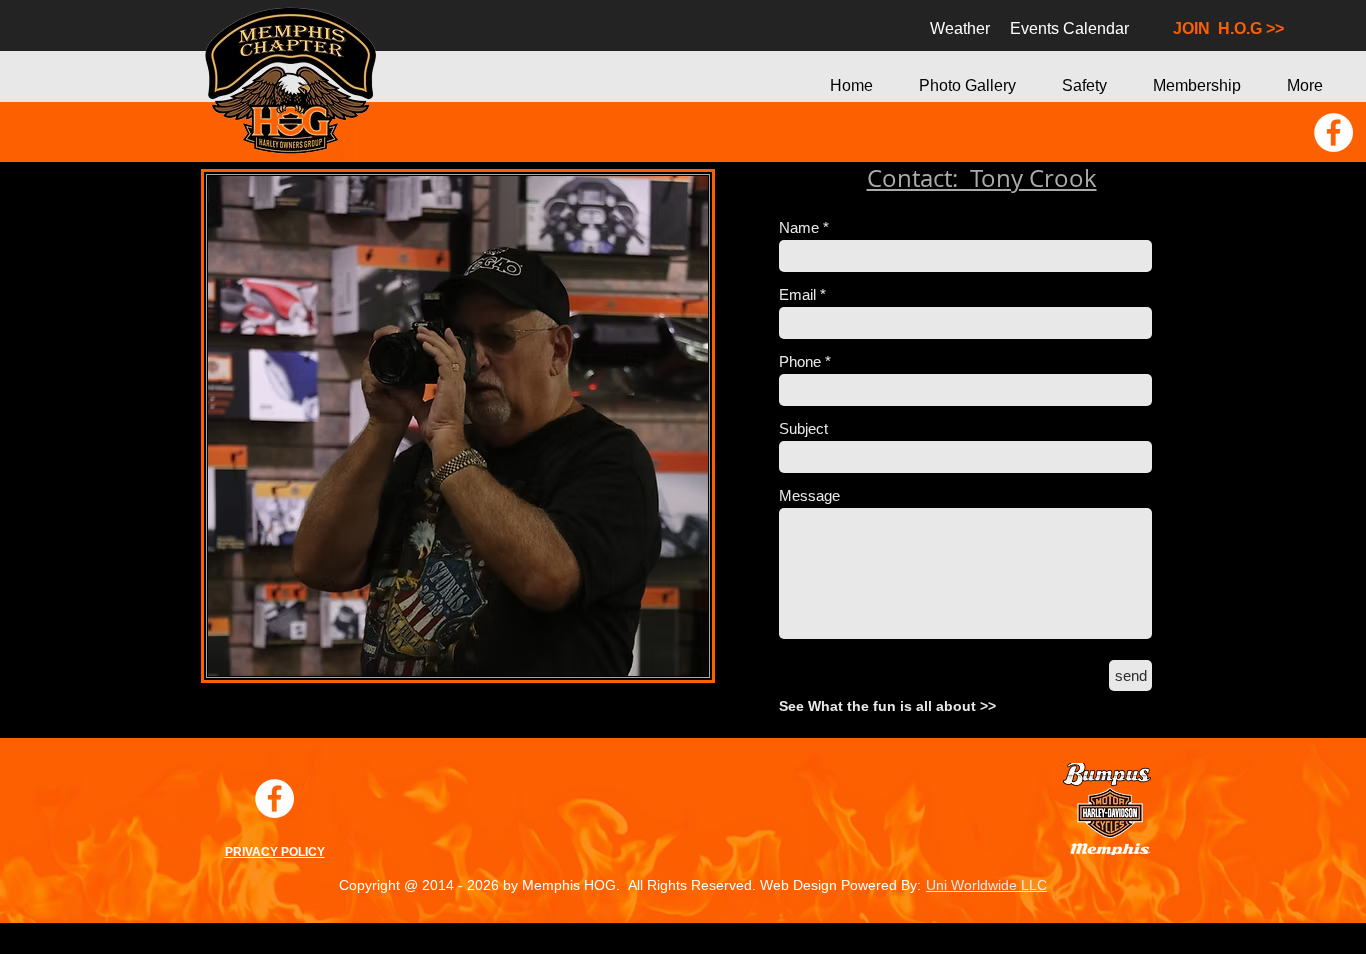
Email (799, 294)
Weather (950, 28)
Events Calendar (1069, 28)
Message (809, 495)
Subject (803, 428)
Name (799, 227)
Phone (800, 361)
